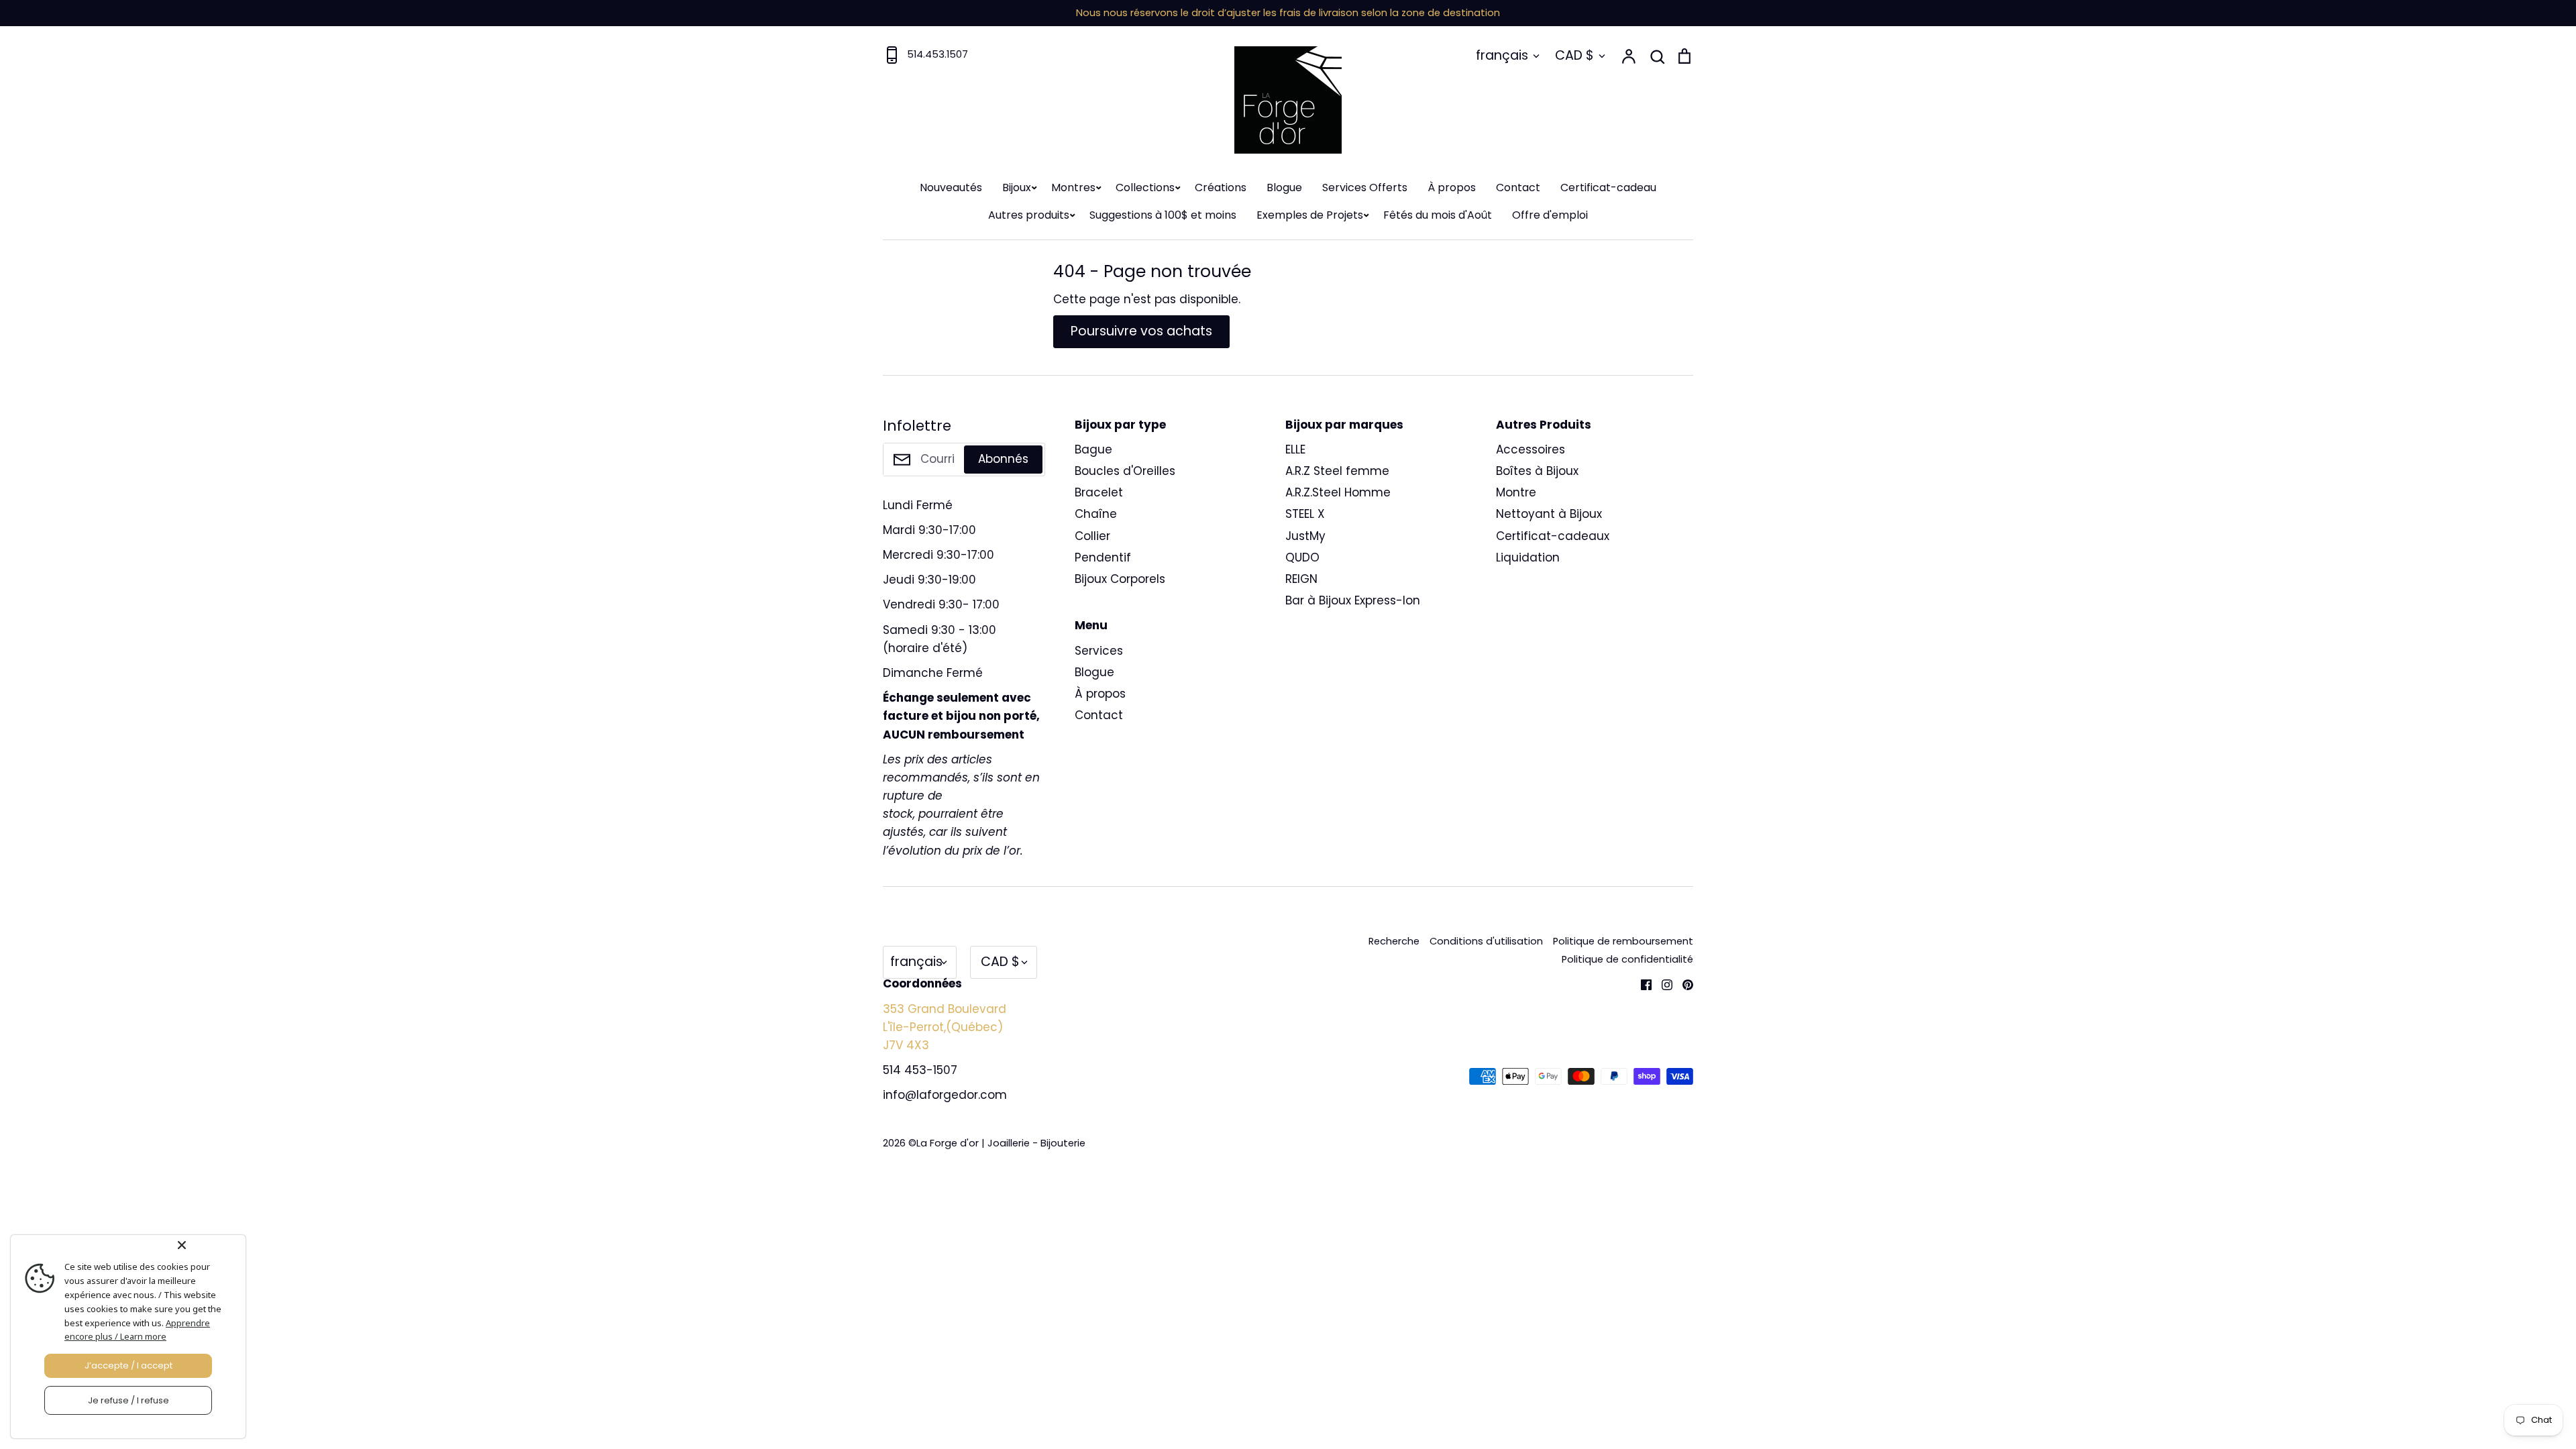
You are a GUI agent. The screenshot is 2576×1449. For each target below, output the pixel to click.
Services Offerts (1365, 187)
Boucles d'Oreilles (1125, 471)
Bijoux (1017, 187)
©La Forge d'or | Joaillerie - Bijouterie (997, 1143)
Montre (1516, 492)
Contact (1518, 187)
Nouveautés (951, 187)
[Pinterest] (1683, 983)
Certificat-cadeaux (1553, 536)
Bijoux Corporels (1120, 579)
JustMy (1305, 536)
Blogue (1284, 187)
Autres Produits (1544, 425)
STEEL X (1305, 514)
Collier (1092, 536)
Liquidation (1528, 557)
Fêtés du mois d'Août (1438, 215)
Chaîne (1096, 514)
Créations (1221, 187)
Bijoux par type (1120, 425)
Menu (1091, 625)
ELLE (1295, 449)
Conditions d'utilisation (1486, 941)
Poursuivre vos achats (1141, 331)
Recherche (1394, 941)
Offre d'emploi (1550, 215)
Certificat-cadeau (1608, 187)
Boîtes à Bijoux (1537, 471)
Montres (1073, 187)
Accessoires (1531, 449)
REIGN (1301, 579)
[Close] (209, 1245)
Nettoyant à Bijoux (1549, 514)
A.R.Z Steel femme (1337, 471)
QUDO (1302, 557)
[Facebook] (1641, 983)
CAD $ (1574, 55)
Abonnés (1003, 459)
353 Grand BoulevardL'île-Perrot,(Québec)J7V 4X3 (945, 1027)
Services (1099, 651)
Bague (1093, 449)
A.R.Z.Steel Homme (1338, 492)
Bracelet (1099, 492)
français (1502, 55)
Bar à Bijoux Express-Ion (1353, 600)
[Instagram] (1662, 983)
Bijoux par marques (1344, 425)
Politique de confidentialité (1627, 959)
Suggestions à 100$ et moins (1163, 215)
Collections (1145, 187)
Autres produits (1029, 215)
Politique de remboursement (1623, 941)
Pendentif (1103, 557)
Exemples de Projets (1310, 215)
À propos (1452, 187)
